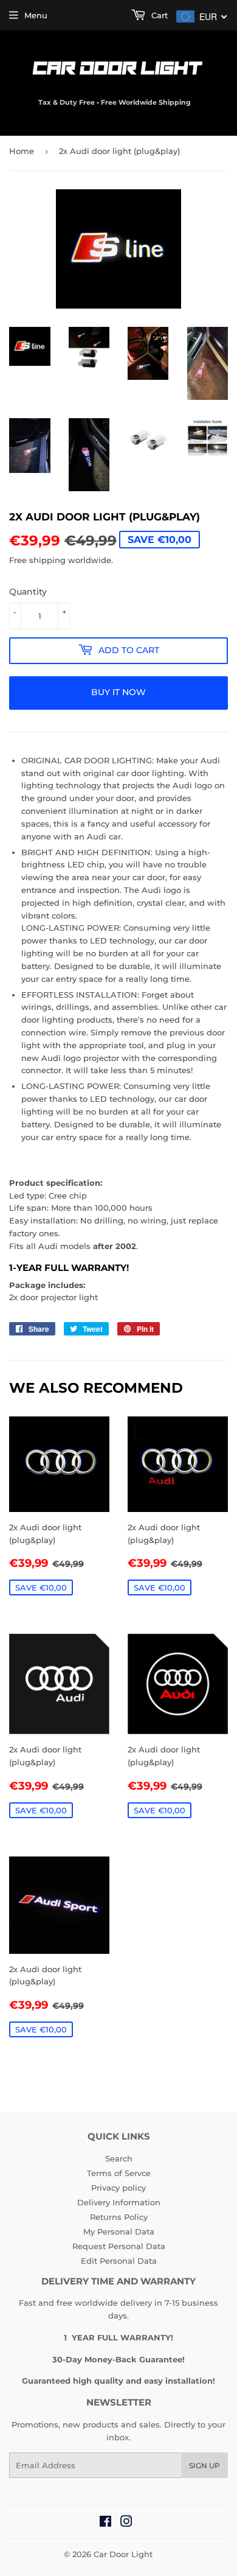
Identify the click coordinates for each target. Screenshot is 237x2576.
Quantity (28, 592)
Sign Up (204, 2466)
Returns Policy (119, 2217)
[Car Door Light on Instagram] (126, 2523)
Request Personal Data (119, 2246)
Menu (36, 15)
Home (22, 151)
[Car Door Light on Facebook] (105, 2523)
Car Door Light (123, 2554)
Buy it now (118, 692)
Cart (158, 15)
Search (119, 2158)
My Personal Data (119, 2231)
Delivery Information (119, 2202)
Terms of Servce (119, 2173)
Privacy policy (118, 2188)
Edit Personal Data (119, 2261)
